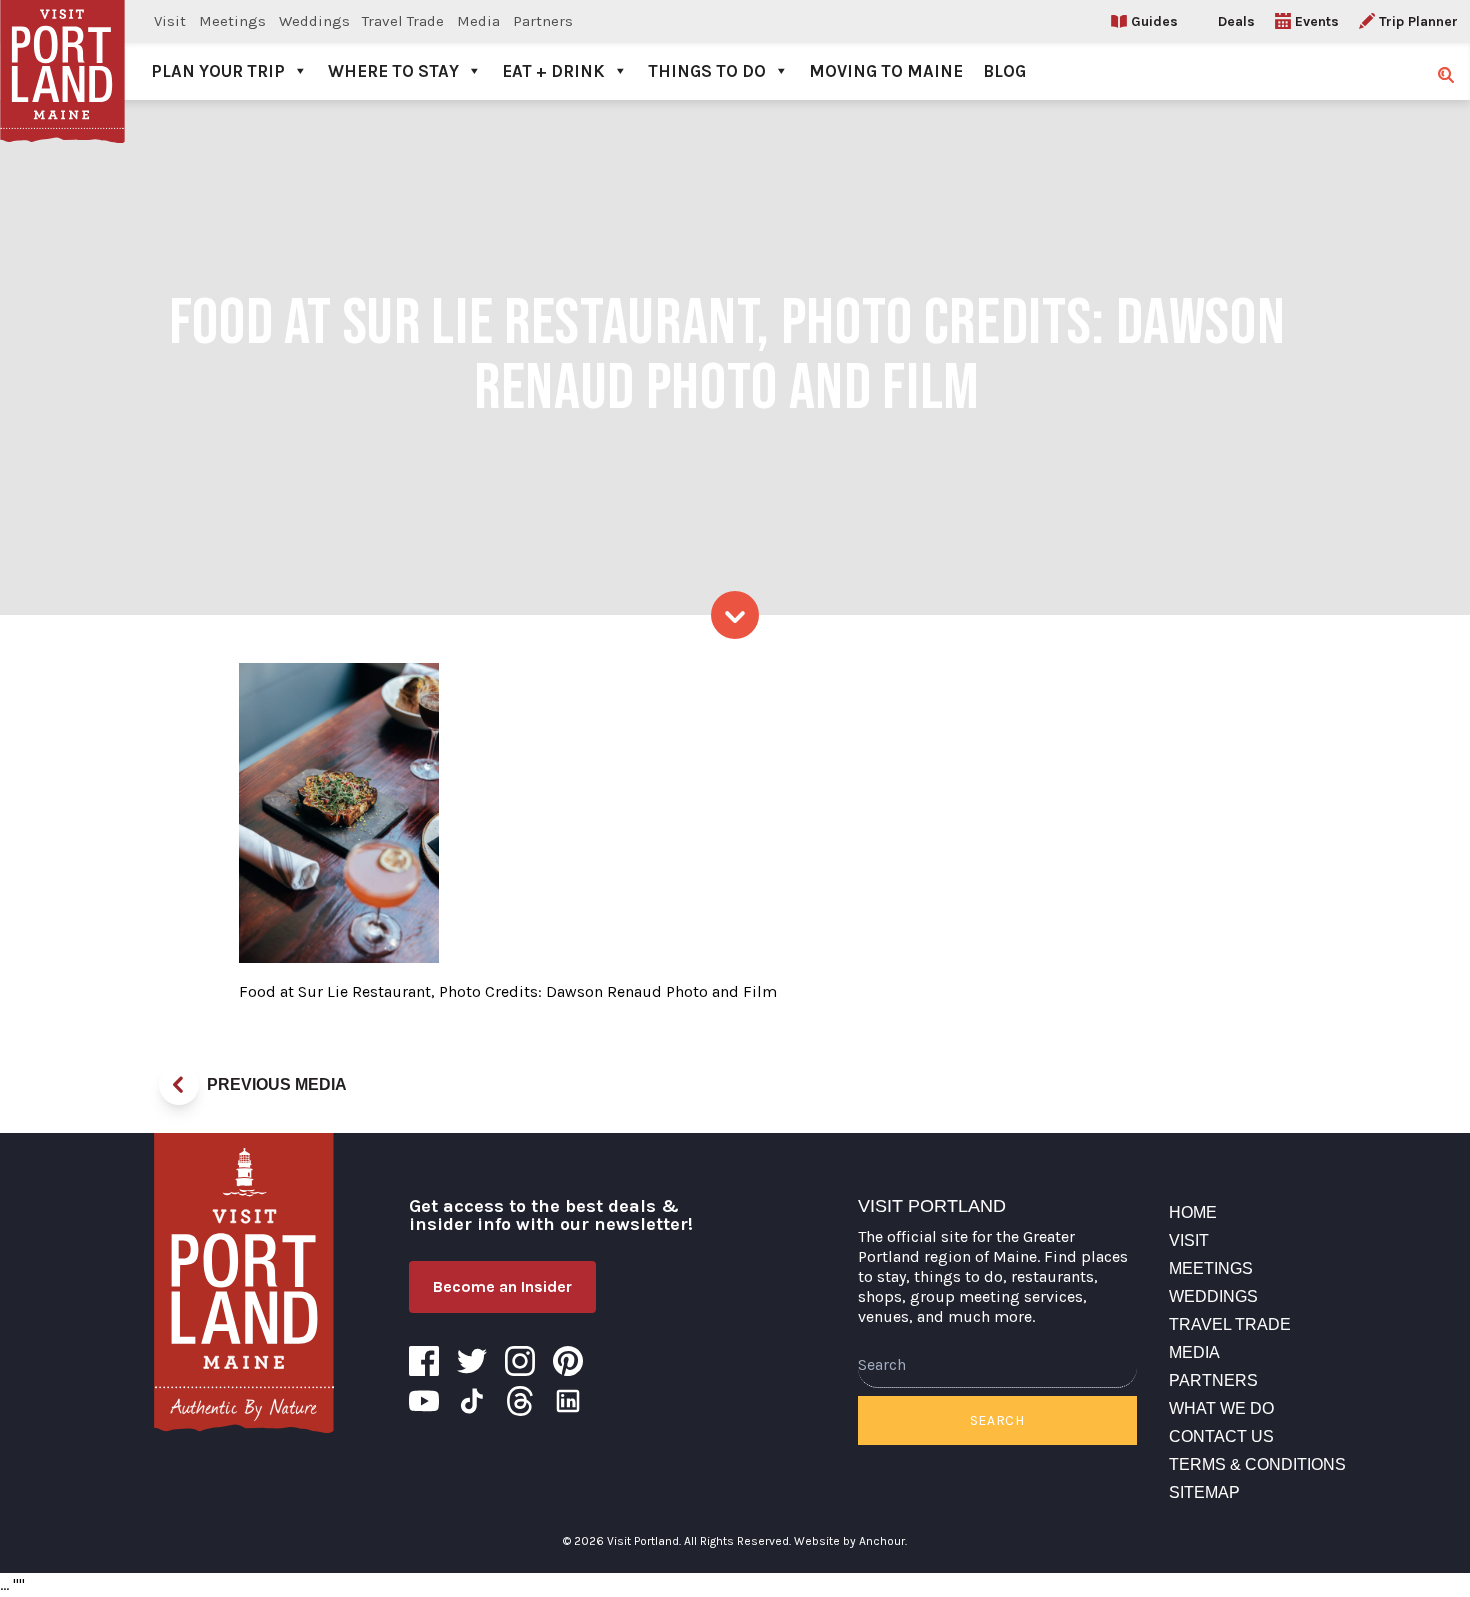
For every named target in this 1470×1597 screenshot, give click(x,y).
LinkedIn (568, 1401)
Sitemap (1204, 1492)
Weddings (314, 21)
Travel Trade (403, 21)
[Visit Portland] (62, 50)
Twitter (472, 1361)
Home (1193, 1212)
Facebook (424, 1361)
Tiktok (472, 1401)
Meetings (232, 21)
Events (1317, 21)
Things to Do (707, 71)
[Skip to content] (735, 615)
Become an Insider (502, 1286)
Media (478, 21)
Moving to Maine (886, 71)
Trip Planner (1418, 21)
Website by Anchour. (850, 1541)
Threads (520, 1401)
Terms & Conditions (1257, 1464)
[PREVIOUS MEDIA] (179, 1085)
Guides (1154, 21)
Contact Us (1221, 1436)
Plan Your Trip (218, 71)
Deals (1236, 21)
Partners (543, 21)
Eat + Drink (553, 71)
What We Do (1221, 1408)
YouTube (424, 1401)
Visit (170, 21)
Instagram (520, 1361)
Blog (1004, 71)
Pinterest (568, 1361)
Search (997, 1420)
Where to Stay (393, 71)
